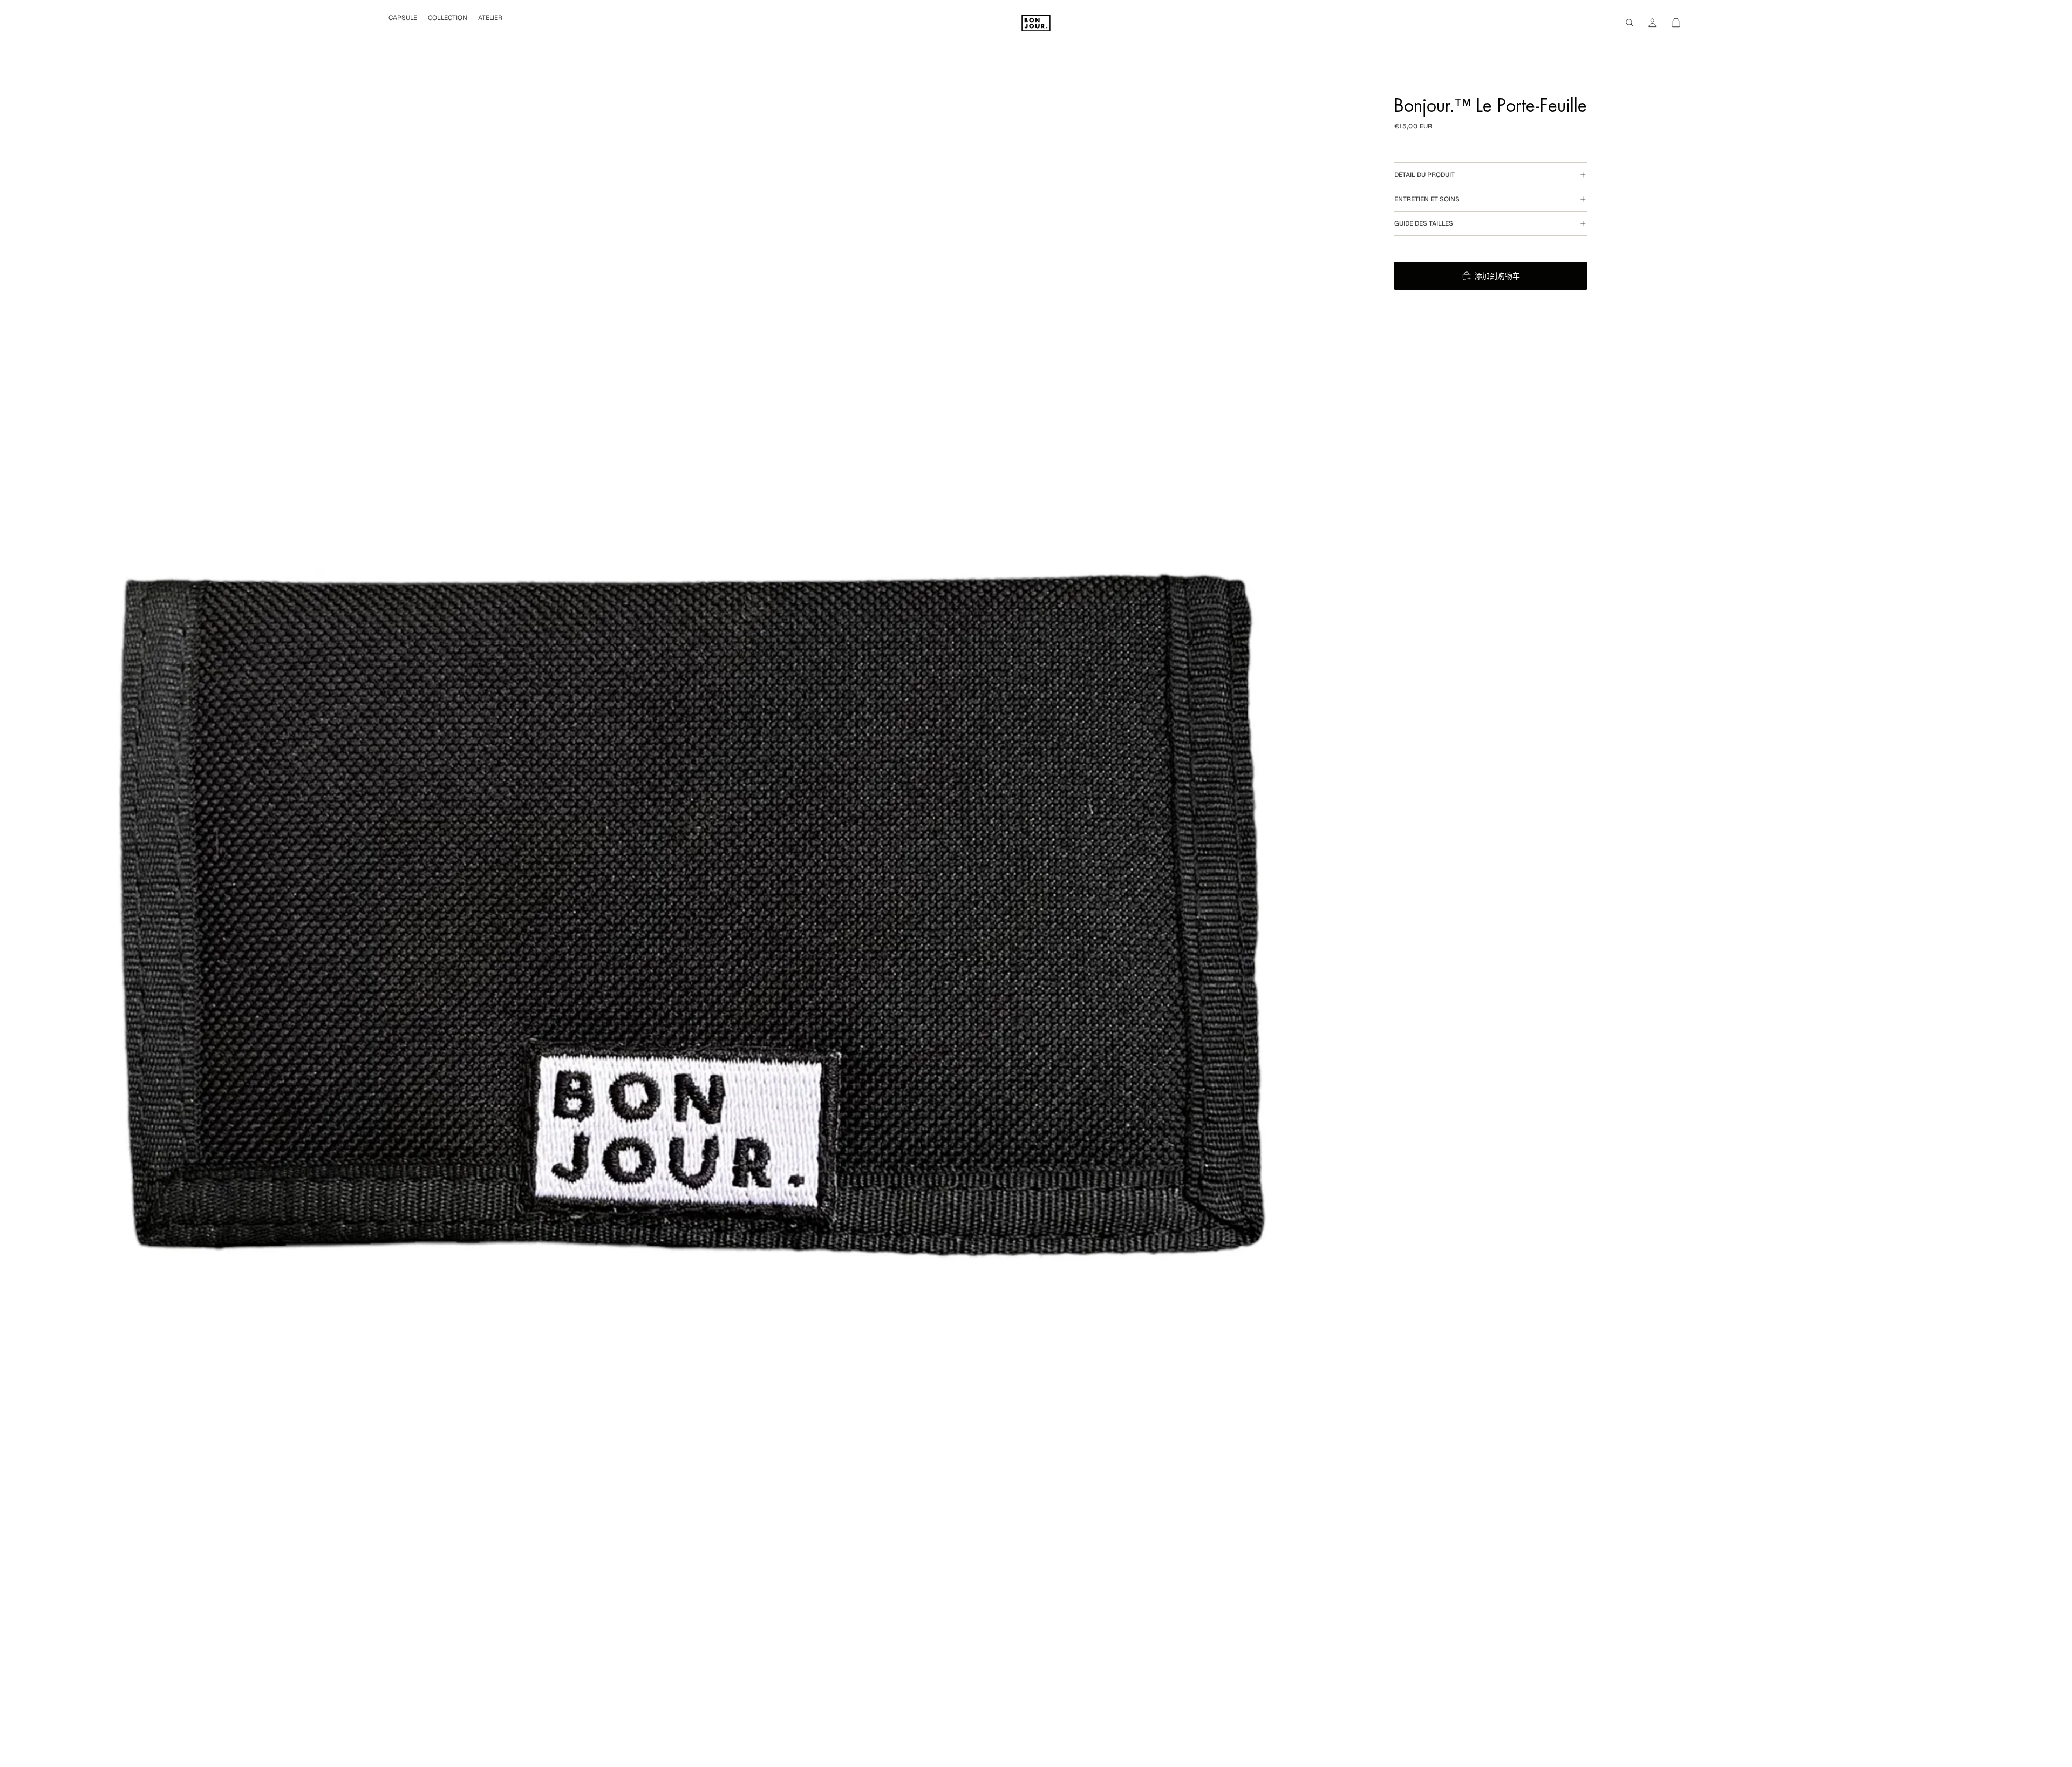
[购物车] (1676, 23)
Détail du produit (1424, 175)
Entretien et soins (1427, 199)
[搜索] (1630, 23)
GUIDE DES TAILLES (1424, 223)
